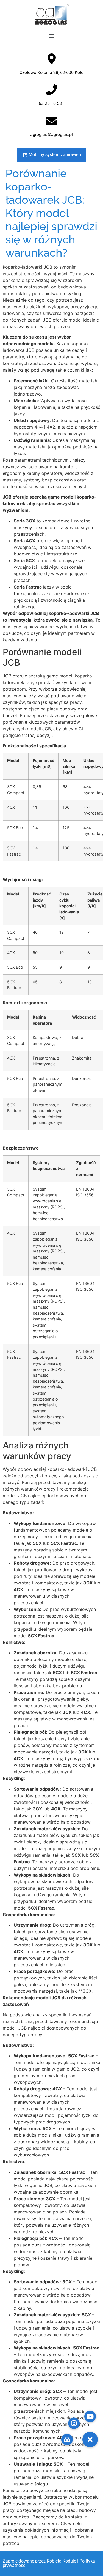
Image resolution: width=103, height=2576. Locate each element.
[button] (51, 37)
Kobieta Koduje (61, 2561)
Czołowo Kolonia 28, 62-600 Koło (51, 73)
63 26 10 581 (51, 103)
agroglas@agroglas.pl (51, 134)
